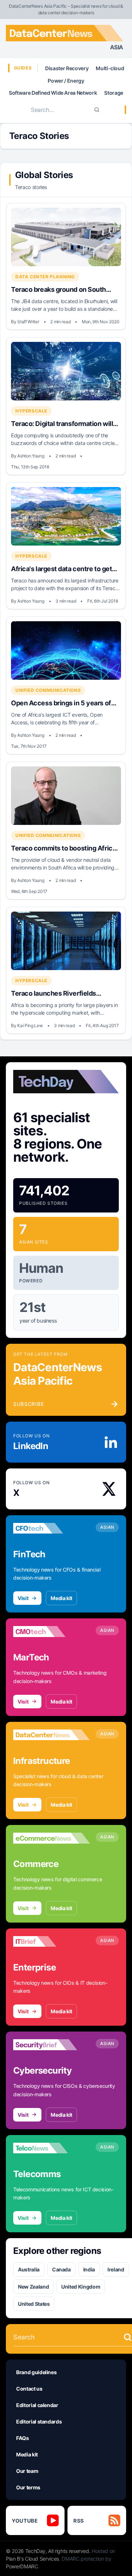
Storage (114, 93)
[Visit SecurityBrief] (52, 2045)
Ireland (116, 2269)
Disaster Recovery (67, 68)
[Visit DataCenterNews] (52, 1735)
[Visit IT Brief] (52, 1942)
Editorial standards (39, 2422)
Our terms (28, 2487)
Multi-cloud (110, 68)
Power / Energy (66, 81)
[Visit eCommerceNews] (52, 1838)
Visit (23, 1598)
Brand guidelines (36, 2372)
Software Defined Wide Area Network (53, 93)
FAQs (23, 2438)
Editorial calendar (37, 2405)
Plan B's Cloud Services (32, 2559)
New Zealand (33, 2287)
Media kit (61, 1598)
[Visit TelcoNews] (52, 2148)
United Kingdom (81, 2287)
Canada (61, 2269)
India (89, 2269)
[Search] (97, 110)
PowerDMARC (22, 2566)
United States (34, 2304)
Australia (29, 2269)
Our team (27, 2471)
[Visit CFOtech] (52, 1528)
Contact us (29, 2389)
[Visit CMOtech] (52, 1632)
